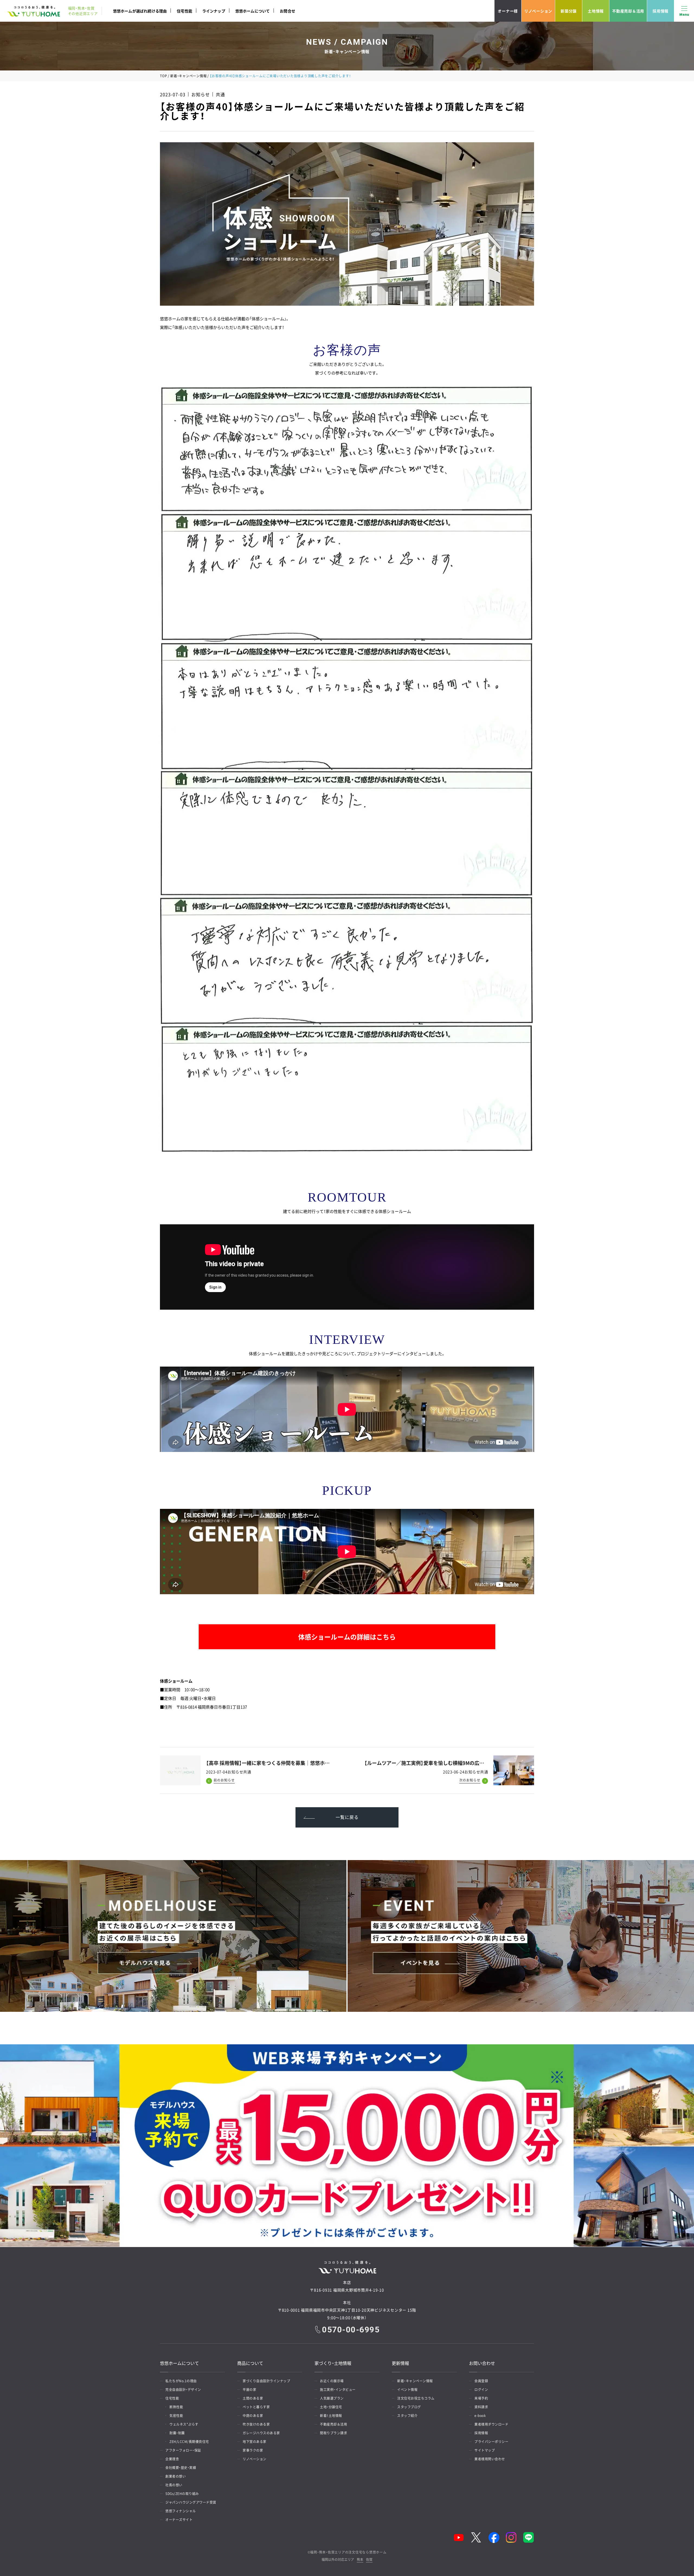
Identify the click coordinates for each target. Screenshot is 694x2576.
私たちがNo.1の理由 (181, 2381)
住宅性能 (184, 11)
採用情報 (661, 11)
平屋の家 (249, 2390)
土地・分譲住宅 (331, 2407)
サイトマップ (485, 2450)
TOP (163, 76)
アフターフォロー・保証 (183, 2450)
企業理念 (172, 2459)
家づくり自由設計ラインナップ (266, 2381)
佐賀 (369, 2560)
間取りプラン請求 (333, 2433)
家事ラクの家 (253, 2450)
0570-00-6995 (351, 2330)
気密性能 (176, 2416)
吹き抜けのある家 (256, 2424)
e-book (480, 2416)
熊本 (360, 2560)
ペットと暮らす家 (256, 2407)
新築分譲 (569, 11)
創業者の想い (176, 2476)
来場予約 (481, 2398)
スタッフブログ (409, 2407)
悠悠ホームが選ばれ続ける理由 (140, 11)
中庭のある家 (253, 2416)
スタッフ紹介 (407, 2416)
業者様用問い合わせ (490, 2459)
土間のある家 (253, 2398)
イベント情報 (407, 2390)
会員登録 (481, 2381)
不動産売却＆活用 (628, 11)
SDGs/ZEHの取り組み (182, 2494)
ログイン (481, 2390)
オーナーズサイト (179, 2520)
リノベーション (538, 11)
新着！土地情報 (331, 2416)
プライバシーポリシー (491, 2442)
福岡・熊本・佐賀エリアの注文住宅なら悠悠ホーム (348, 2552)
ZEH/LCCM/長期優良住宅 (189, 2442)
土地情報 (596, 11)
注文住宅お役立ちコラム (416, 2398)
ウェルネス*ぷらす (184, 2424)
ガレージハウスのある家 (261, 2433)
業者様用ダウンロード (491, 2424)
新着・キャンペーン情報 (188, 76)
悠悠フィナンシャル (181, 2511)
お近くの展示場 (332, 2381)
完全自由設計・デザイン (183, 2390)
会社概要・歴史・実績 (181, 2468)
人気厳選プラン (332, 2398)
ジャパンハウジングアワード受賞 (191, 2502)
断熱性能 (176, 2407)
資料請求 (481, 2407)
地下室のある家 (255, 2442)
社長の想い (174, 2485)
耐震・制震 (177, 2433)
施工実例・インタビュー (338, 2390)
